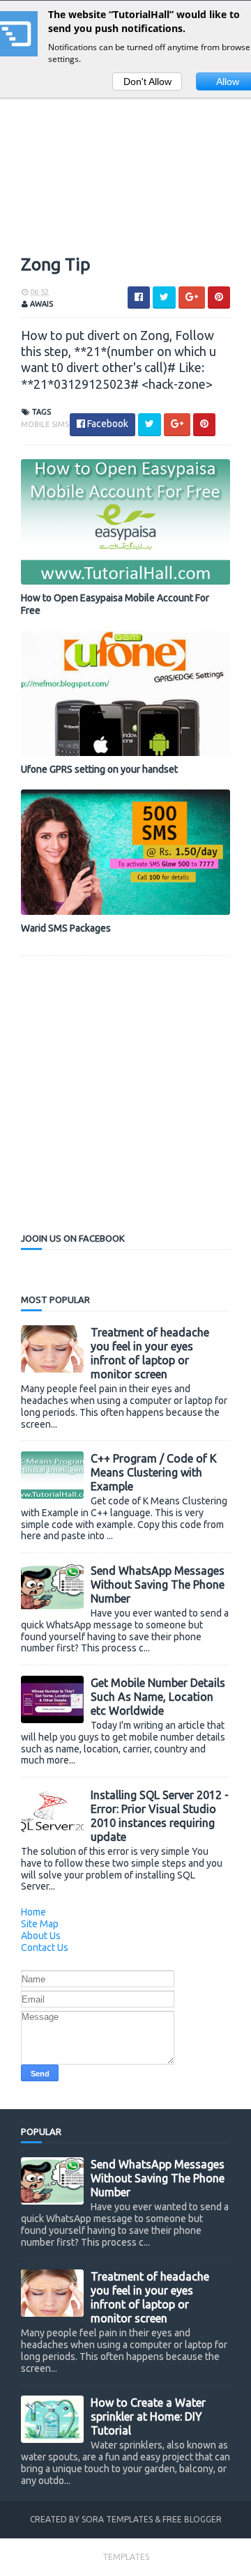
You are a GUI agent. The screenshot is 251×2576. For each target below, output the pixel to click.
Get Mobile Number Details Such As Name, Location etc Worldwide (158, 1697)
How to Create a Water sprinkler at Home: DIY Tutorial (148, 2416)
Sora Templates (117, 2519)
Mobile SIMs (45, 424)
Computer (58, 227)
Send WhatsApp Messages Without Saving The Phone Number (158, 1584)
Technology (62, 132)
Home (33, 1912)
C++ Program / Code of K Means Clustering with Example (154, 1472)
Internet (55, 203)
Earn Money (62, 156)
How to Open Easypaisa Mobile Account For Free (115, 604)
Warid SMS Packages (66, 928)
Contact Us (45, 1948)
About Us (41, 1936)
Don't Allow (147, 82)
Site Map (40, 1924)
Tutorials (58, 179)
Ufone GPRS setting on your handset (99, 769)
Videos (50, 108)
